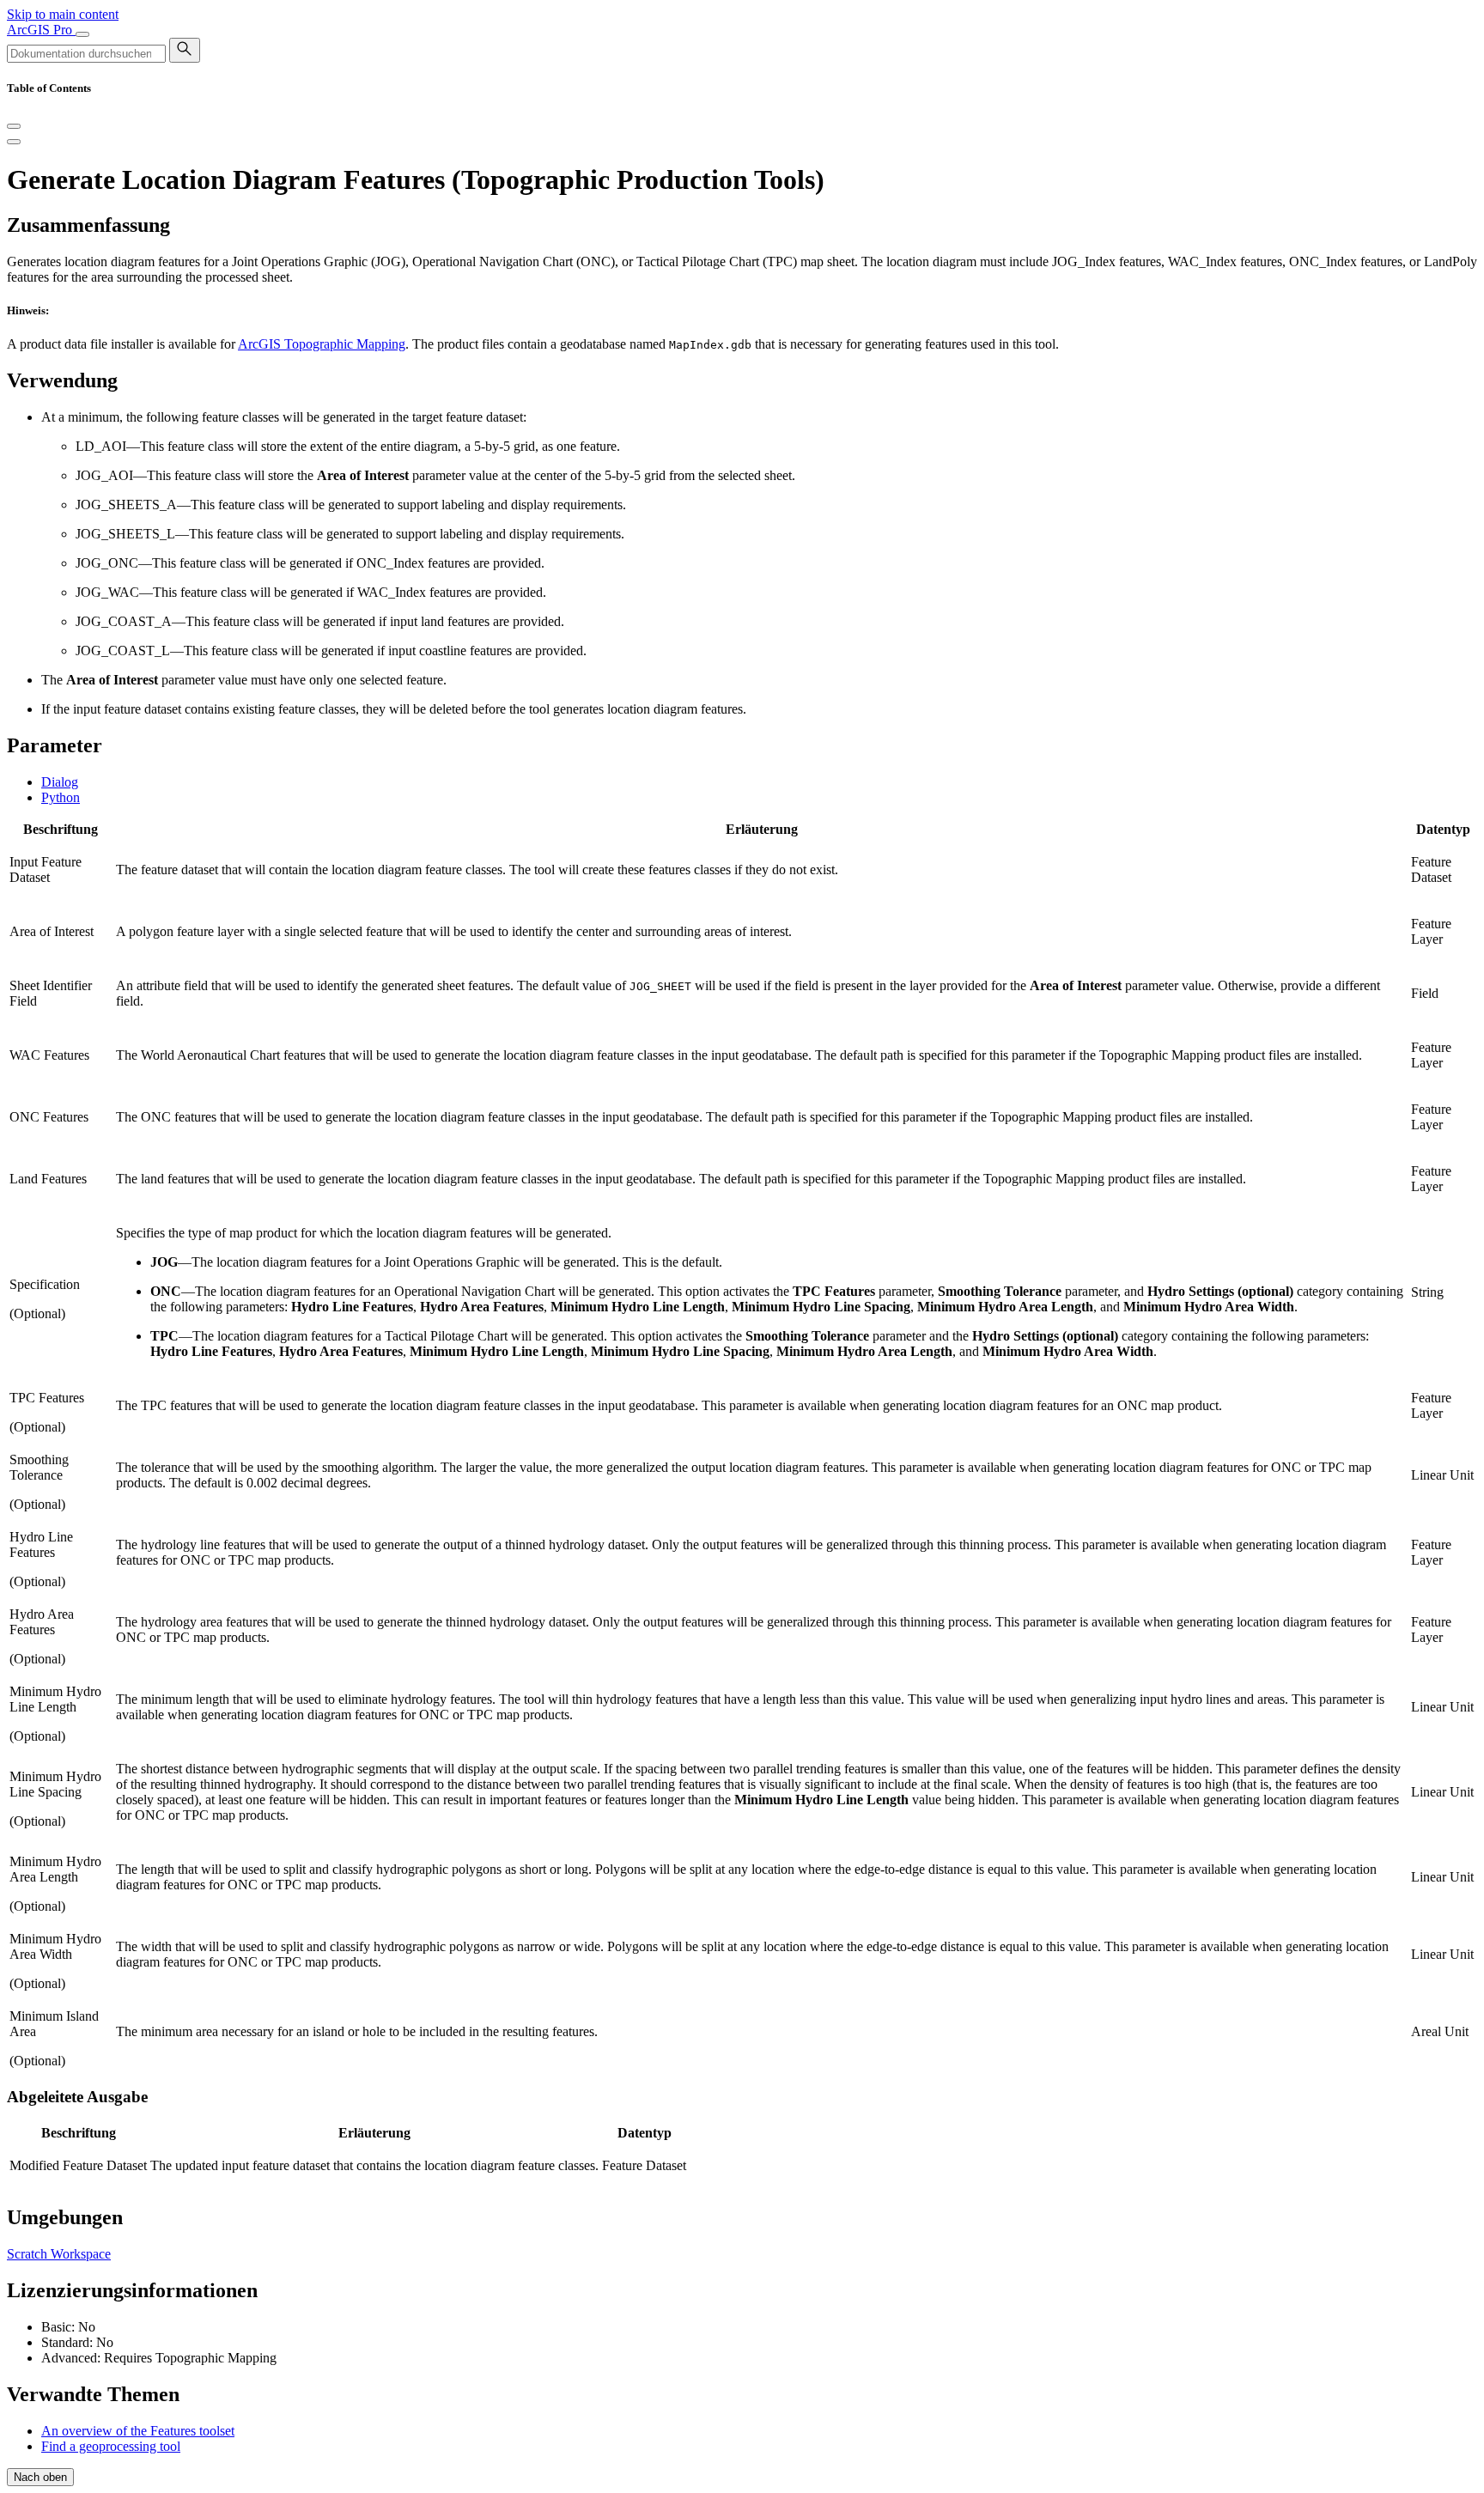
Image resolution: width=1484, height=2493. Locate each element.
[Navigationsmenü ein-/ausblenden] (82, 34)
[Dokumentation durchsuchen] (185, 50)
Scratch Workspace (59, 2254)
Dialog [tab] (60, 782)
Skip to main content (63, 14)
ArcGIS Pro (41, 30)
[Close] (14, 126)
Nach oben (40, 2477)
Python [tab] (61, 797)
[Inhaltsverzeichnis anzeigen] (14, 142)
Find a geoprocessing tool (111, 2446)
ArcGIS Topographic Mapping (322, 344)
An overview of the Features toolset (138, 2431)
